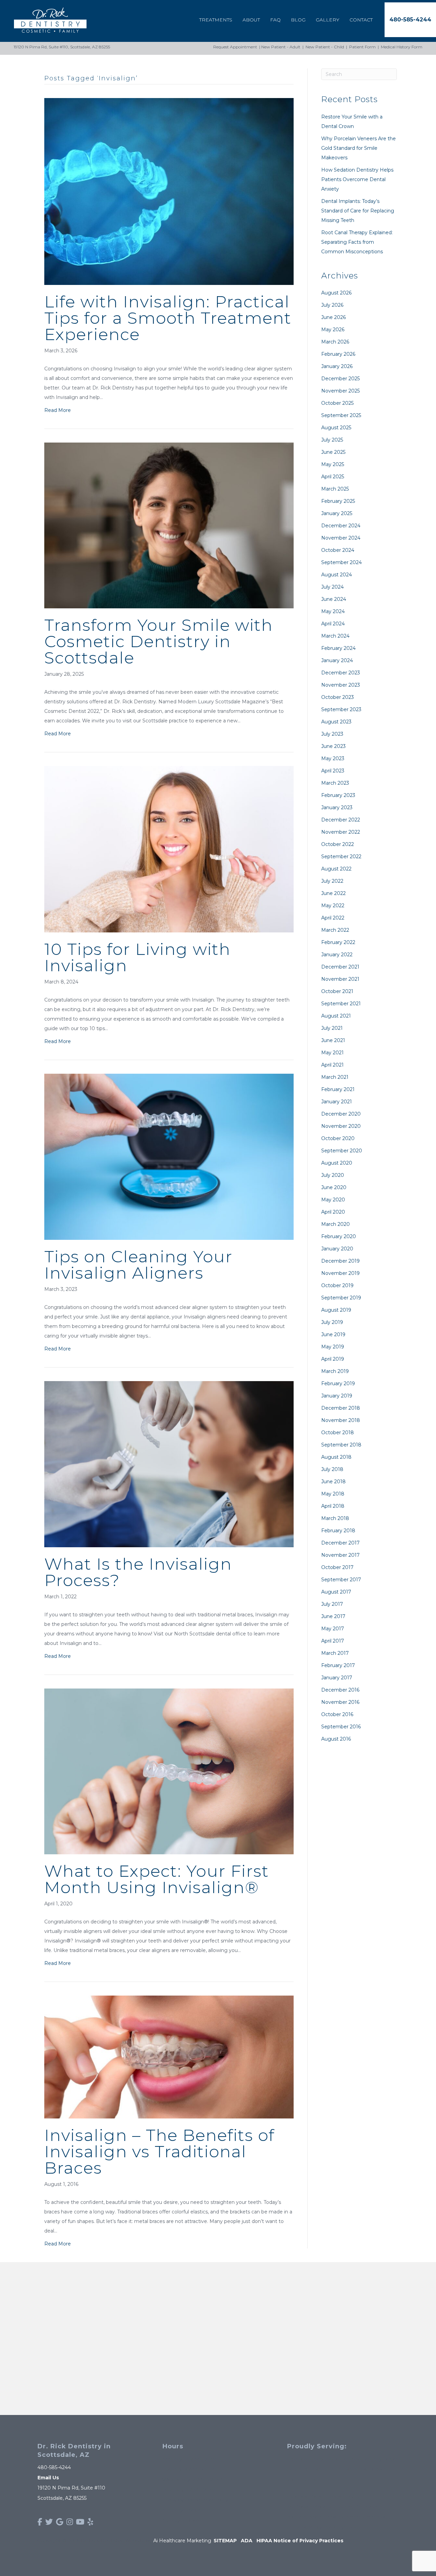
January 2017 (337, 1678)
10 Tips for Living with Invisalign (137, 957)
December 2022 (341, 820)
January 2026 (337, 366)
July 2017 (332, 1604)
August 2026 (336, 293)
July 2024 (332, 587)
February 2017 (338, 1665)
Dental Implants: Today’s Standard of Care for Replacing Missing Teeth (358, 211)
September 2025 (341, 415)
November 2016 (340, 1702)
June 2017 (333, 1616)
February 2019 (338, 1383)
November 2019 (340, 1273)
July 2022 (332, 881)
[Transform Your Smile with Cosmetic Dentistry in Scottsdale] (169, 525)
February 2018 (338, 1531)
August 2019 (336, 1310)
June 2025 (333, 452)
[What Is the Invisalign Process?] (169, 1464)
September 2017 (341, 1580)
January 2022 (337, 955)
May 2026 (333, 330)
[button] (410, 20)
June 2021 (333, 1040)
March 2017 (335, 1653)
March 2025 (335, 489)
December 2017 (340, 1543)
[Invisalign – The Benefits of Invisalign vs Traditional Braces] (169, 2057)
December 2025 (340, 379)
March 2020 (336, 1224)
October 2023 (338, 697)
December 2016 (340, 1690)
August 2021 (336, 1016)
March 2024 (335, 636)
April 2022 (333, 918)
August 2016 (336, 1739)
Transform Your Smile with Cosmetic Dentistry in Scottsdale (159, 641)
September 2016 (341, 1727)
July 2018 (332, 1469)
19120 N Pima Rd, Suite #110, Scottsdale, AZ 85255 (62, 47)
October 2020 (338, 1138)
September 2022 (341, 857)
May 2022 (333, 906)
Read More (58, 410)
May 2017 (333, 1629)
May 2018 (333, 1494)
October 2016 (337, 1714)
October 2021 (337, 991)
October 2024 (338, 550)
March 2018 (335, 1518)
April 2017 (333, 1641)
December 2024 (341, 526)
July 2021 (332, 1028)
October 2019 (337, 1285)
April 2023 (333, 771)
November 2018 (341, 1420)
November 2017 (340, 1555)
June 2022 (333, 893)
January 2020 (337, 1249)
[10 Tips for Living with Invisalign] (169, 849)
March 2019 (335, 1371)
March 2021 (335, 1077)
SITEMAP (225, 2541)
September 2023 (341, 709)
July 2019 (332, 1322)
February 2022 (338, 942)
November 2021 (340, 979)
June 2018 (333, 1482)
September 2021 (341, 1004)
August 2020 (337, 1163)
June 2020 (334, 1187)
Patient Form (362, 47)
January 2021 (337, 1102)
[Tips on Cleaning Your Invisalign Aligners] (169, 1156)
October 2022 (338, 844)
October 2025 (337, 403)
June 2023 (333, 746)
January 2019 (337, 1396)
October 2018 (338, 1433)
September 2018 (341, 1445)
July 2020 (333, 1175)
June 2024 (334, 599)
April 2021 (332, 1065)
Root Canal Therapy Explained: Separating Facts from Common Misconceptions (357, 242)
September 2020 (342, 1151)
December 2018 (341, 1408)
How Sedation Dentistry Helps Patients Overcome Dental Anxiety (357, 179)
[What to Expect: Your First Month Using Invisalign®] (169, 1771)
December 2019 (340, 1261)
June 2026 (333, 317)
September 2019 (341, 1298)
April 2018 (333, 1506)
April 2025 (333, 477)
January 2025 (337, 513)
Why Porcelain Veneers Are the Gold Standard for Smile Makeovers (359, 148)
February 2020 (339, 1236)
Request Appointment (235, 47)
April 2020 (333, 1212)
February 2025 (338, 501)
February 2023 (338, 795)
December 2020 (341, 1114)
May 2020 (333, 1200)
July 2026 (332, 305)
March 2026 (335, 342)
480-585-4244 (54, 2467)
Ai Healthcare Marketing (182, 2541)
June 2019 (333, 1334)
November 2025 (340, 391)
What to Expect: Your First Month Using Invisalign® (157, 1879)
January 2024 (337, 660)
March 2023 (335, 783)
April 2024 (333, 624)
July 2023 (332, 734)
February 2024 (338, 648)
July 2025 (332, 440)
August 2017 (336, 1592)
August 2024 (337, 575)
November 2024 (341, 538)
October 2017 (337, 1567)
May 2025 (333, 464)
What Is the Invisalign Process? (138, 1572)
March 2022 (335, 930)
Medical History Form (402, 47)
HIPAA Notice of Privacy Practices (300, 2541)
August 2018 (336, 1457)
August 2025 (336, 428)
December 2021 (340, 967)
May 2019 (333, 1347)
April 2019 (333, 1359)
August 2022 (336, 869)
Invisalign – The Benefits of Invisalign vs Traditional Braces (159, 2151)
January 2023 (337, 807)
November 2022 (341, 832)
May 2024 (333, 611)
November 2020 (341, 1126)
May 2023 (333, 758)
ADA (247, 2541)
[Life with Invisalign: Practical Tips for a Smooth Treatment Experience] (169, 191)
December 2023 (341, 673)
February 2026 (338, 354)
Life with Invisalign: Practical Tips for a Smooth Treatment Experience (168, 318)
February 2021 (338, 1089)
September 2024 (341, 562)
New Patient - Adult (281, 47)
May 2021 (332, 1053)
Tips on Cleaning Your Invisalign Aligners (138, 1265)
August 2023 (336, 722)
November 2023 (341, 685)
